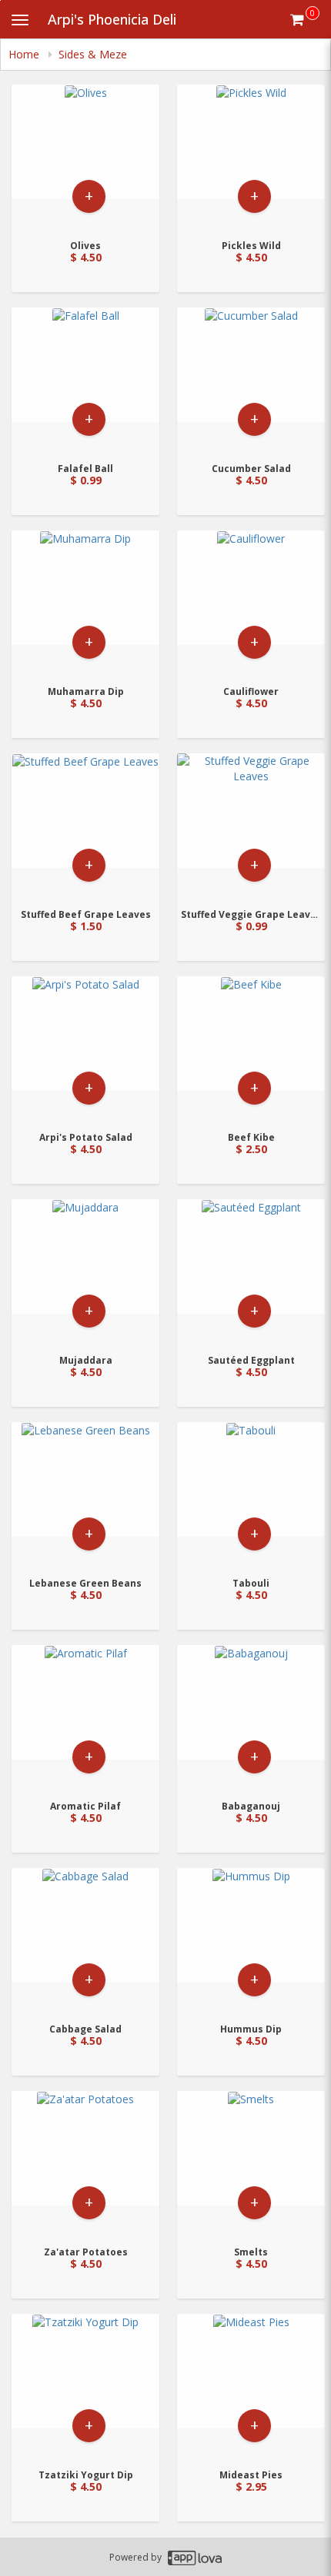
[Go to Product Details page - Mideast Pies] (251, 2387)
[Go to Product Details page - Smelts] (251, 2164)
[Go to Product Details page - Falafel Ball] (85, 380)
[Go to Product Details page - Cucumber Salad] (251, 380)
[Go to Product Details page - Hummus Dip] (251, 1941)
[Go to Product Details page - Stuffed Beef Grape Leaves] (85, 826)
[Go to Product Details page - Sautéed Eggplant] (251, 1272)
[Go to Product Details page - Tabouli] (251, 1495)
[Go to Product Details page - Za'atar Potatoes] (85, 2164)
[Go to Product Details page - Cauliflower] (251, 603)
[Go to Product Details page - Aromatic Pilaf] (85, 1718)
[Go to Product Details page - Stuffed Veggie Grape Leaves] (251, 826)
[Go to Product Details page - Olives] (85, 157)
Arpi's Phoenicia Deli (112, 19)
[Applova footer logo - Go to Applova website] (195, 2557)
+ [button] (89, 196)
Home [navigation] (25, 54)
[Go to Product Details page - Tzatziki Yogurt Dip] (85, 2387)
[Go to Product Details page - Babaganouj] (251, 1718)
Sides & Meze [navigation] (93, 54)
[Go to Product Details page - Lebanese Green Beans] (85, 1495)
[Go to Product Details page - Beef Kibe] (251, 1049)
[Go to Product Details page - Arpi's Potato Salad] (85, 1049)
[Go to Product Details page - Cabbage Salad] (85, 1941)
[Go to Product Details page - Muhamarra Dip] (85, 603)
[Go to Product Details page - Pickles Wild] (251, 157)
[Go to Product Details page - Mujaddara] (85, 1272)
